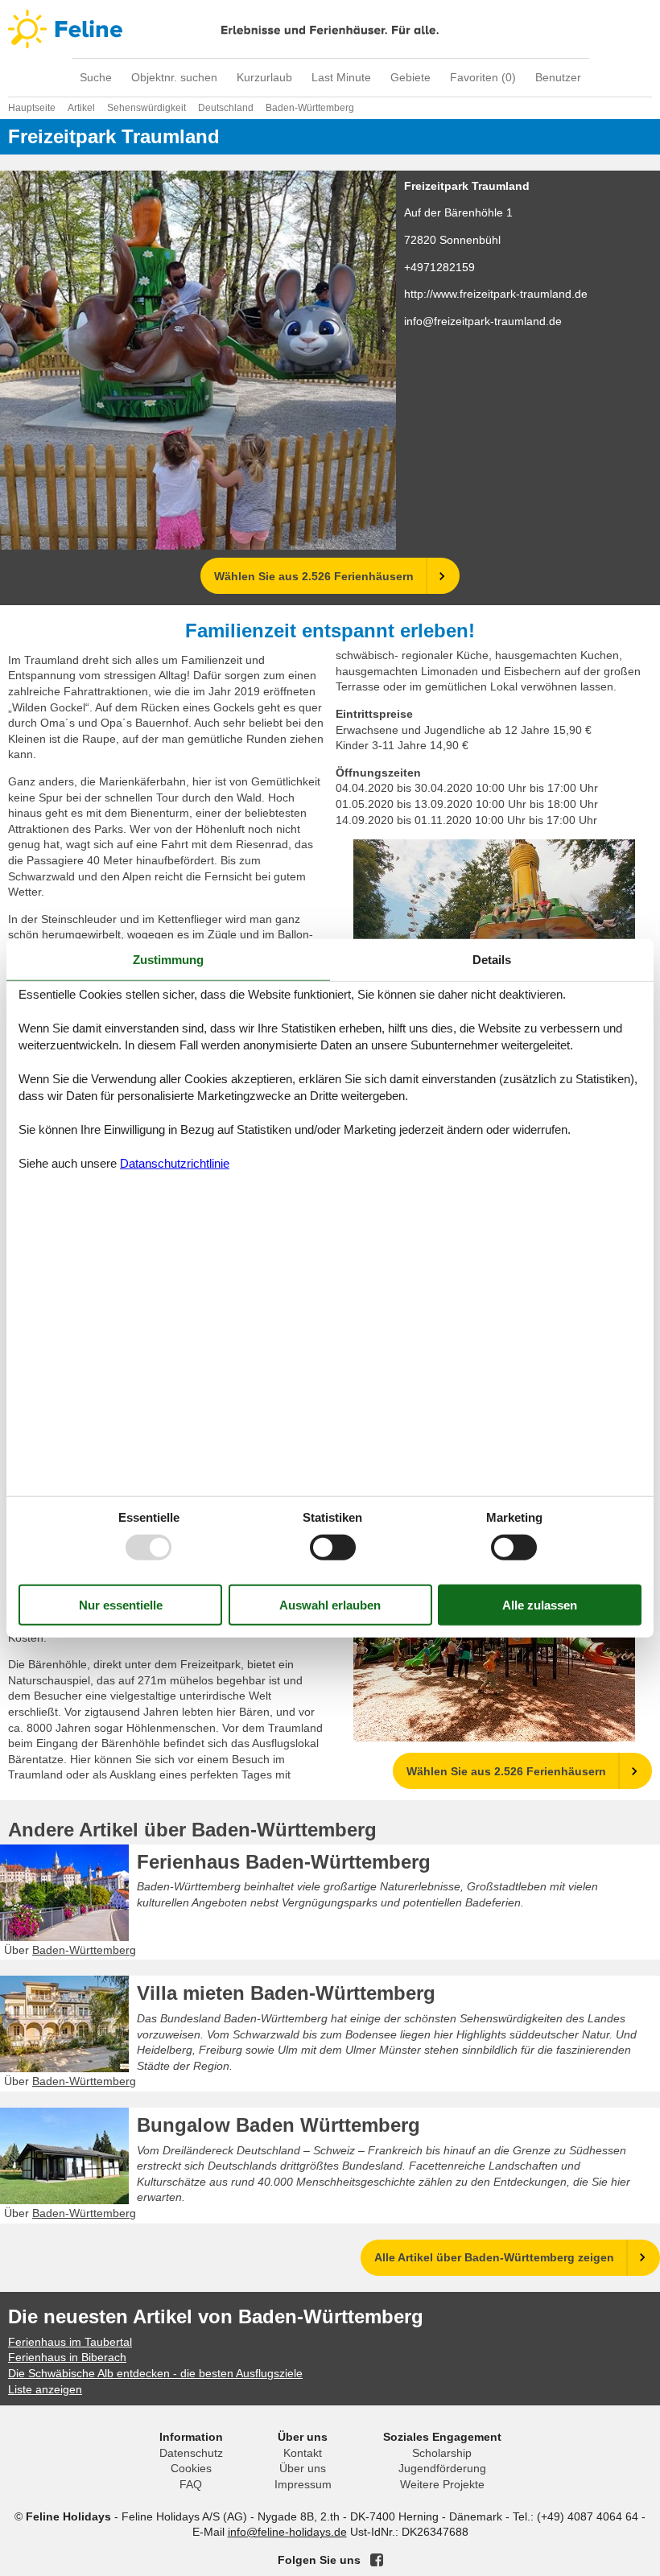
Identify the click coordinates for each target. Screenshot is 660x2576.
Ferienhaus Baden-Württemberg (284, 1862)
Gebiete (410, 77)
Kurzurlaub (264, 77)
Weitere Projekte (442, 2484)
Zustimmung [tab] (168, 959)
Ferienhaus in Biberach (67, 2357)
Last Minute (341, 77)
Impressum (303, 2484)
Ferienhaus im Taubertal (70, 2342)
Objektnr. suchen (174, 77)
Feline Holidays (330, 29)
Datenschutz (191, 2453)
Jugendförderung (442, 2468)
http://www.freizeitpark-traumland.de (496, 294)
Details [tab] (492, 959)
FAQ (191, 2484)
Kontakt (303, 2453)
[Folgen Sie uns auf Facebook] (377, 2560)
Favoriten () (483, 77)
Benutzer (558, 77)
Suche (96, 77)
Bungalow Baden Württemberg (278, 2125)
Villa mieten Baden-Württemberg (286, 1993)
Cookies (191, 2468)
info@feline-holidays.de (287, 2532)
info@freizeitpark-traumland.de (483, 321)
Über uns (303, 2468)
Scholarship (442, 2453)
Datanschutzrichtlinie (175, 1163)
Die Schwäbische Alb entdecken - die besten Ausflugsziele (155, 2373)
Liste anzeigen (45, 2389)
